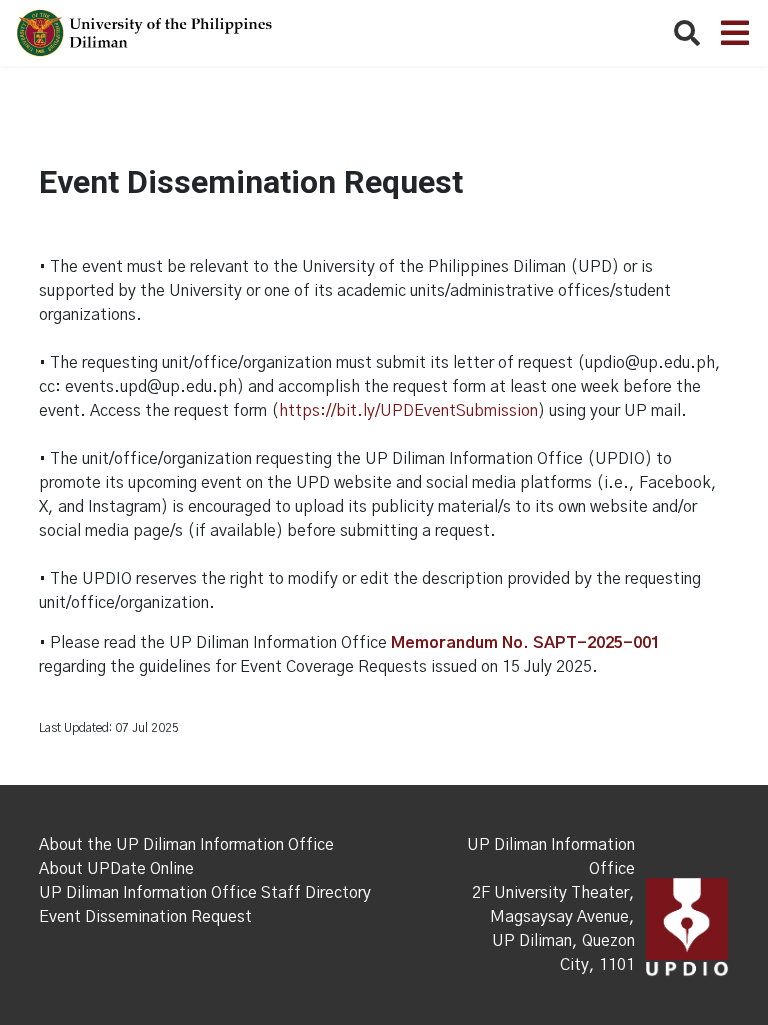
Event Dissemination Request (145, 917)
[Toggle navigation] (735, 33)
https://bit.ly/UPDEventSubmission (408, 411)
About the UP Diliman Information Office (186, 845)
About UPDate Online (116, 869)
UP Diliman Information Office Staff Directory (205, 893)
